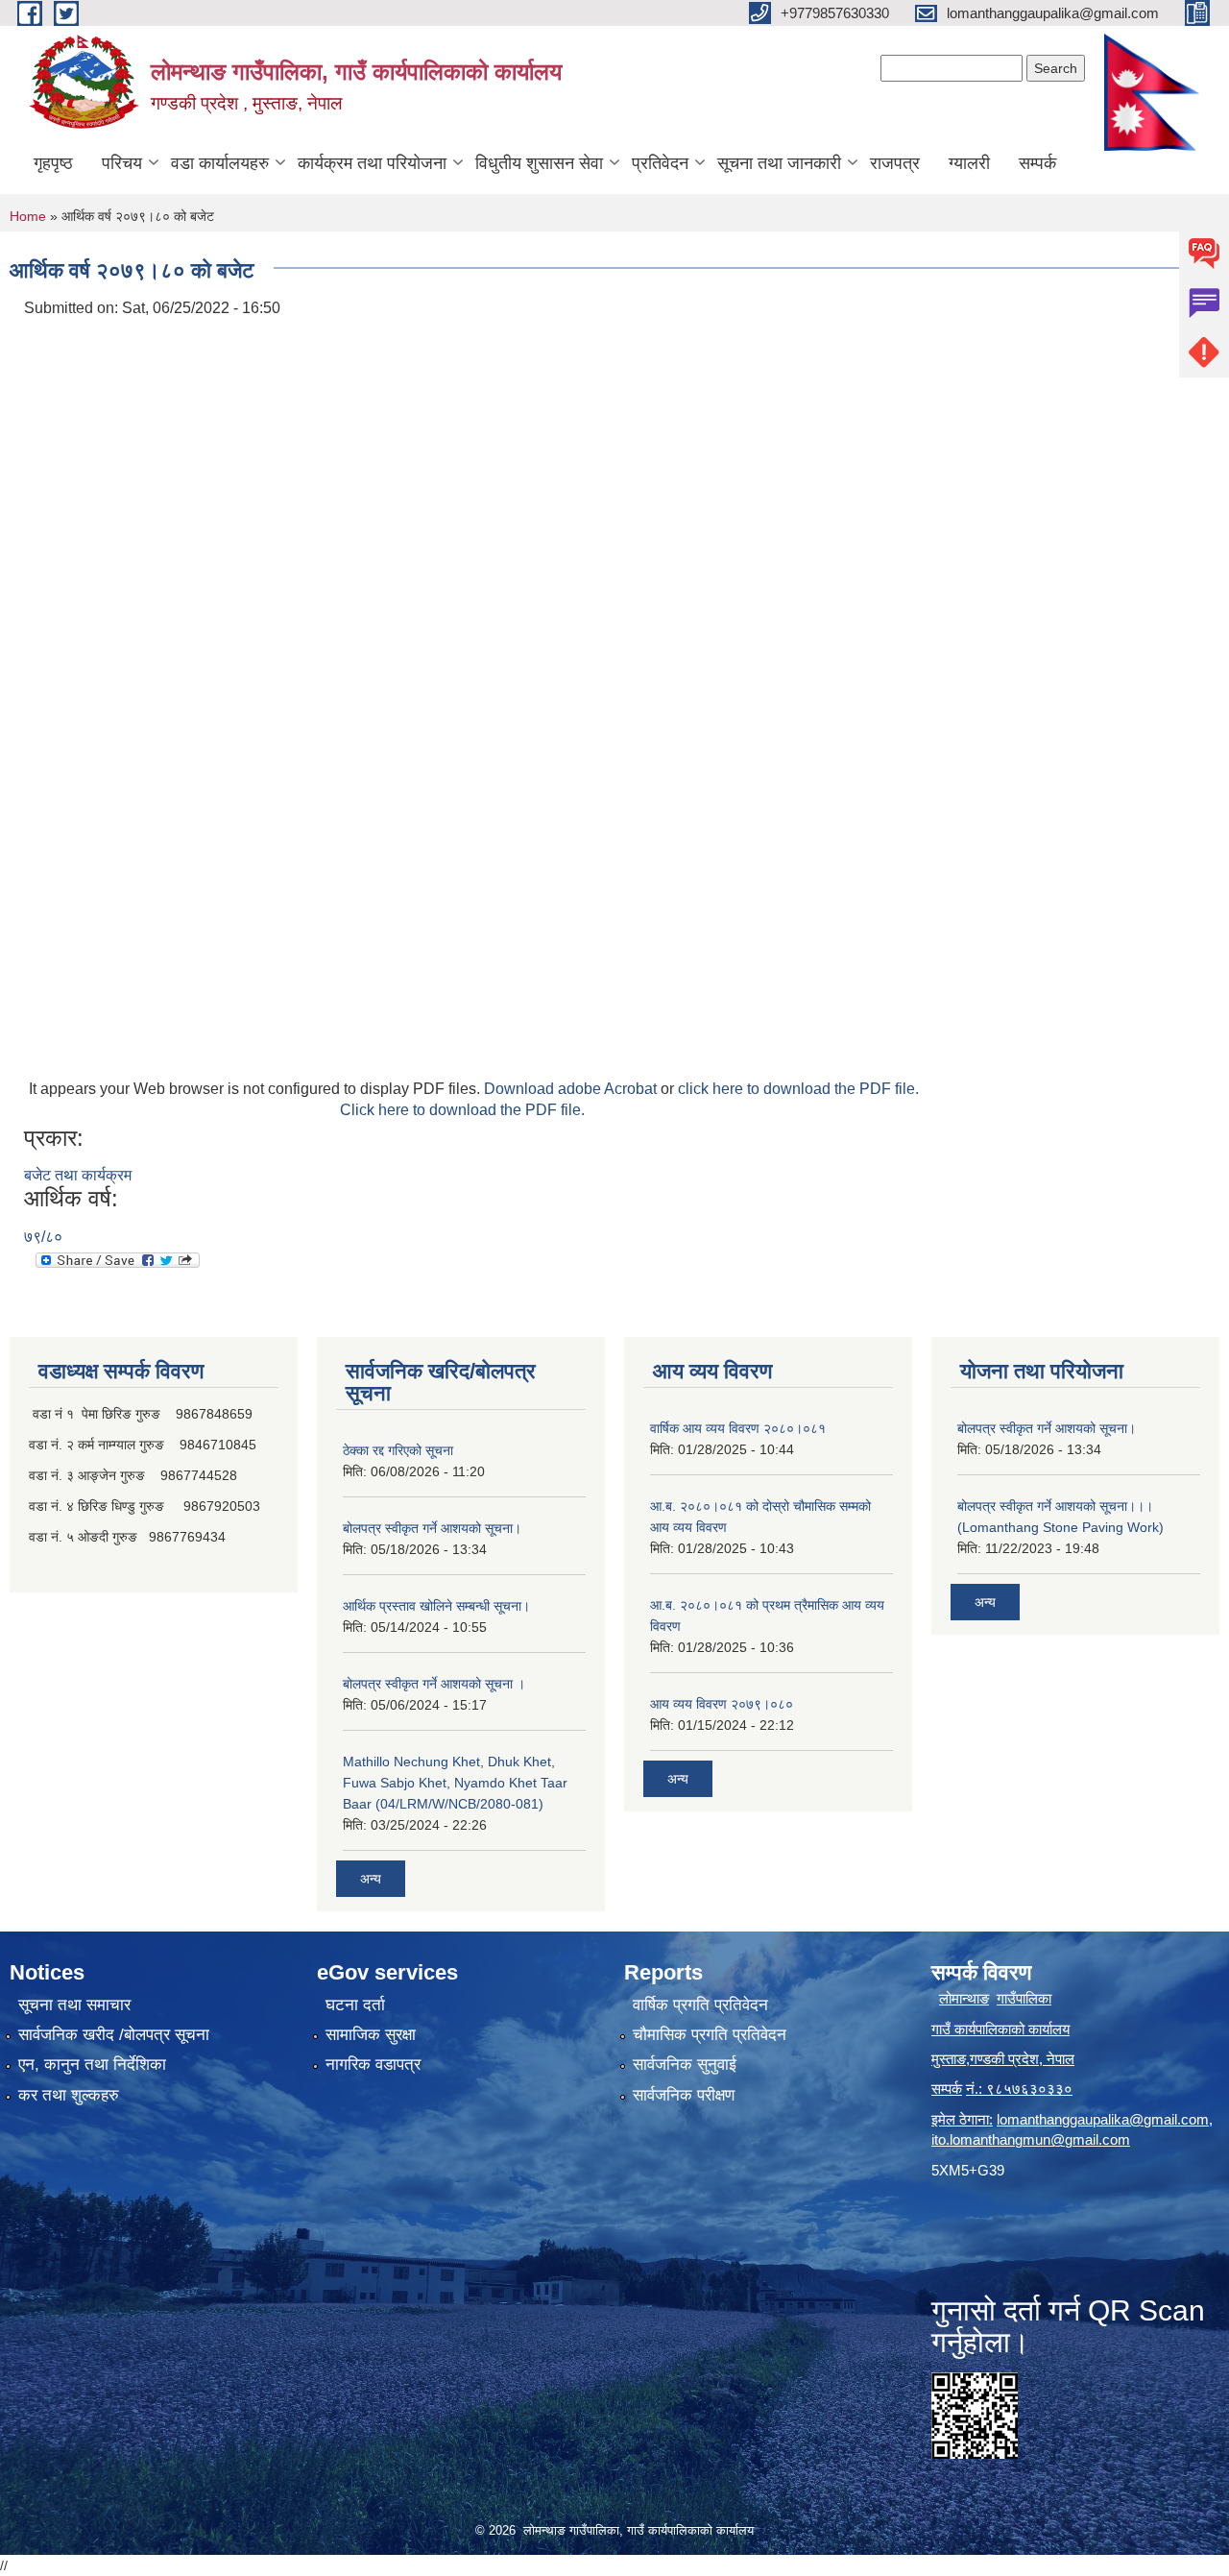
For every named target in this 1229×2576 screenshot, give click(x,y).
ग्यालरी (969, 163)
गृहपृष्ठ (53, 163)
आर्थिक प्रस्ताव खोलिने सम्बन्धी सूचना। (436, 1606)
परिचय (122, 163)
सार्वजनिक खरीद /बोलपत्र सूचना (114, 2035)
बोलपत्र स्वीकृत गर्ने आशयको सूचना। (432, 1528)
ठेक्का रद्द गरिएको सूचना (398, 1450)
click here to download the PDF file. (798, 1089)
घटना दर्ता (355, 2005)
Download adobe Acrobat (572, 1089)
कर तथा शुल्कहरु (69, 2095)
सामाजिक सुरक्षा (371, 2035)
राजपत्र (895, 163)
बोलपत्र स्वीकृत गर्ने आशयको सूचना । (434, 1684)
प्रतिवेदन (660, 163)
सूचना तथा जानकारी (779, 163)
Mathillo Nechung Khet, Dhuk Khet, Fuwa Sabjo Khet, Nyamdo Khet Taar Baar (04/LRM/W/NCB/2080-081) (455, 1783)
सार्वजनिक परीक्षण (684, 2095)
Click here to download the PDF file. (462, 1110)
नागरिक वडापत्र (373, 2065)
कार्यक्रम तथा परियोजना (372, 163)
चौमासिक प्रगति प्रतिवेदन (710, 2035)
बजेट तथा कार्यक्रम (78, 1175)
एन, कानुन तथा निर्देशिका (92, 2065)
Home (28, 216)
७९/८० (43, 1237)
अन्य (371, 1879)
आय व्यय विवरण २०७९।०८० (722, 1704)
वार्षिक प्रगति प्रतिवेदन (700, 2005)
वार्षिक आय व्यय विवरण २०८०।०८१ (738, 1428)
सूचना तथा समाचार (74, 2005)
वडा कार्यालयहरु (220, 163)
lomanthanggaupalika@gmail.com (1103, 2119)
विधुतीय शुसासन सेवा (539, 163)
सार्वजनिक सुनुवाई (685, 2065)
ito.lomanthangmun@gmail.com (1031, 2139)
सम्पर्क (1037, 163)
